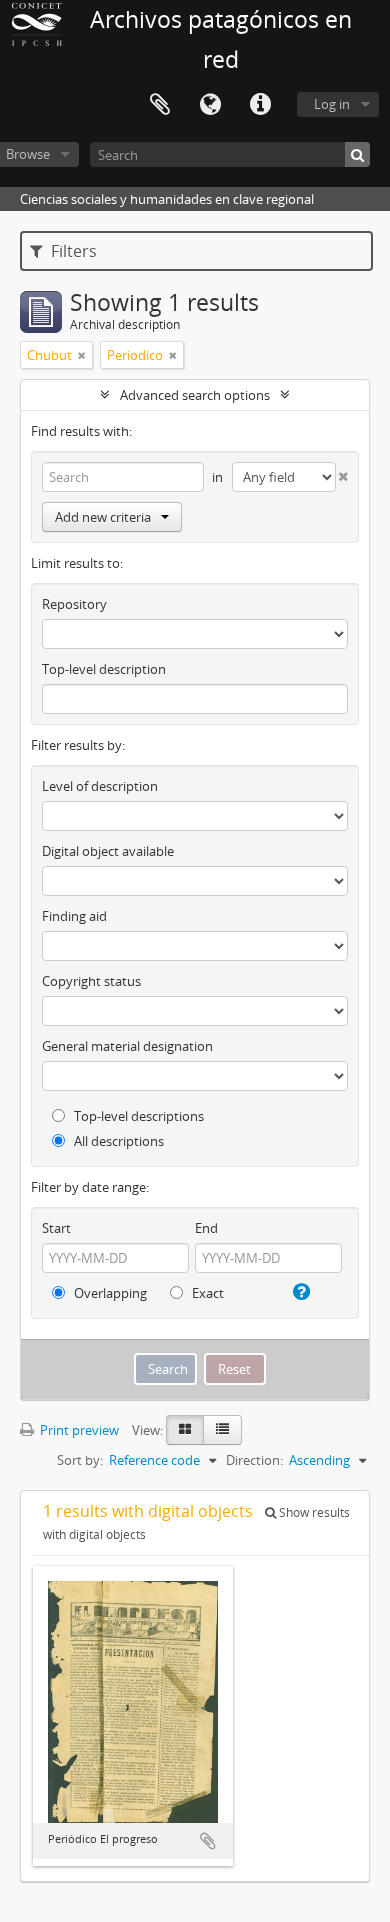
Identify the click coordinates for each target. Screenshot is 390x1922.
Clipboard (160, 105)
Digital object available (108, 851)
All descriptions (117, 1141)
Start (56, 1228)
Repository (74, 604)
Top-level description (104, 669)
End (206, 1228)
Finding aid (74, 916)
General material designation (127, 1046)
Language (210, 105)
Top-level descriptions (137, 1116)
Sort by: (80, 1460)
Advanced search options (195, 395)
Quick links (260, 105)
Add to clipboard (208, 1841)
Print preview (78, 1430)
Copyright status (91, 981)
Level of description (100, 786)
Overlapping (109, 1293)
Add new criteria (103, 517)
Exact (206, 1293)
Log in (332, 104)
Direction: (254, 1460)
